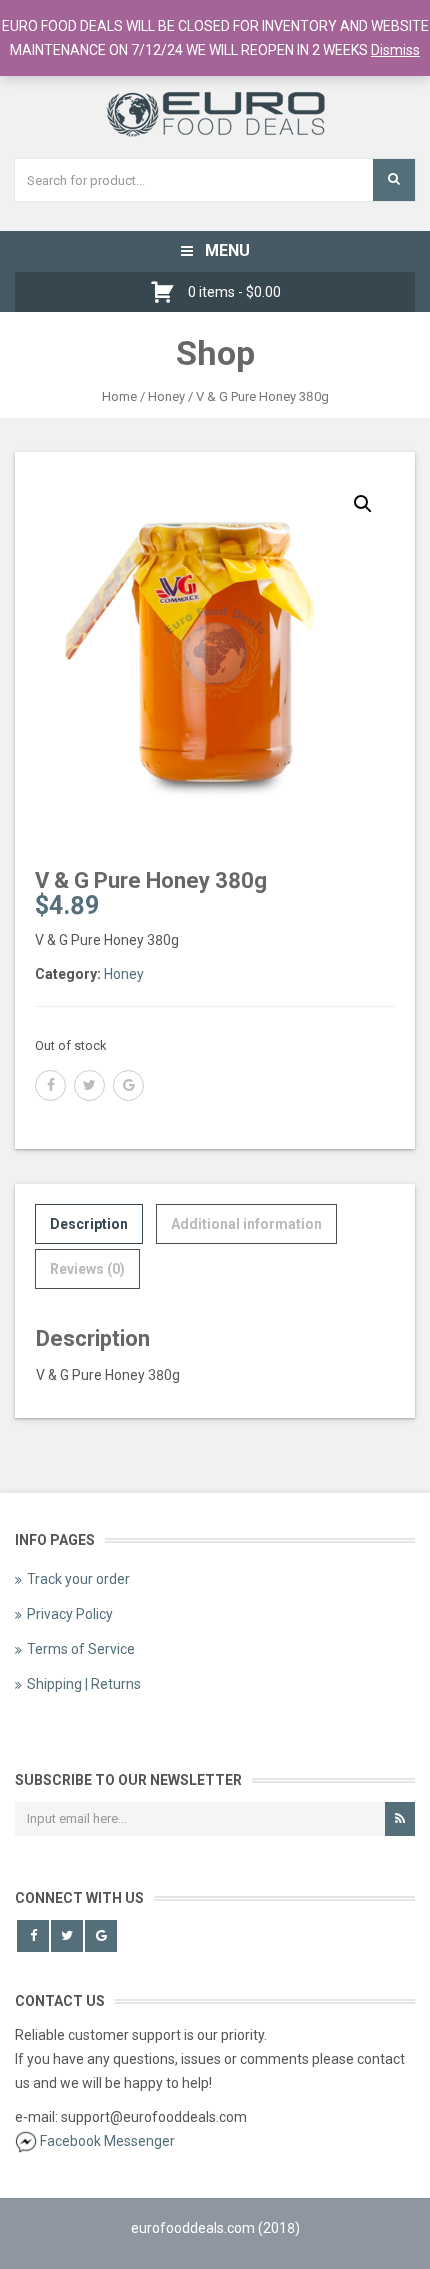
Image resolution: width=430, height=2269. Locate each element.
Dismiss (395, 50)
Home (119, 396)
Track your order (78, 1579)
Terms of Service (81, 1649)
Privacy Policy (70, 1614)
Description (89, 1224)
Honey (166, 396)
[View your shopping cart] (167, 292)
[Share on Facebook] (50, 1085)
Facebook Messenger (107, 2141)
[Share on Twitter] (89, 1085)
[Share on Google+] (128, 1085)
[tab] (89, 1224)
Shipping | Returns (84, 1684)
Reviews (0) (87, 1269)
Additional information (246, 1224)
